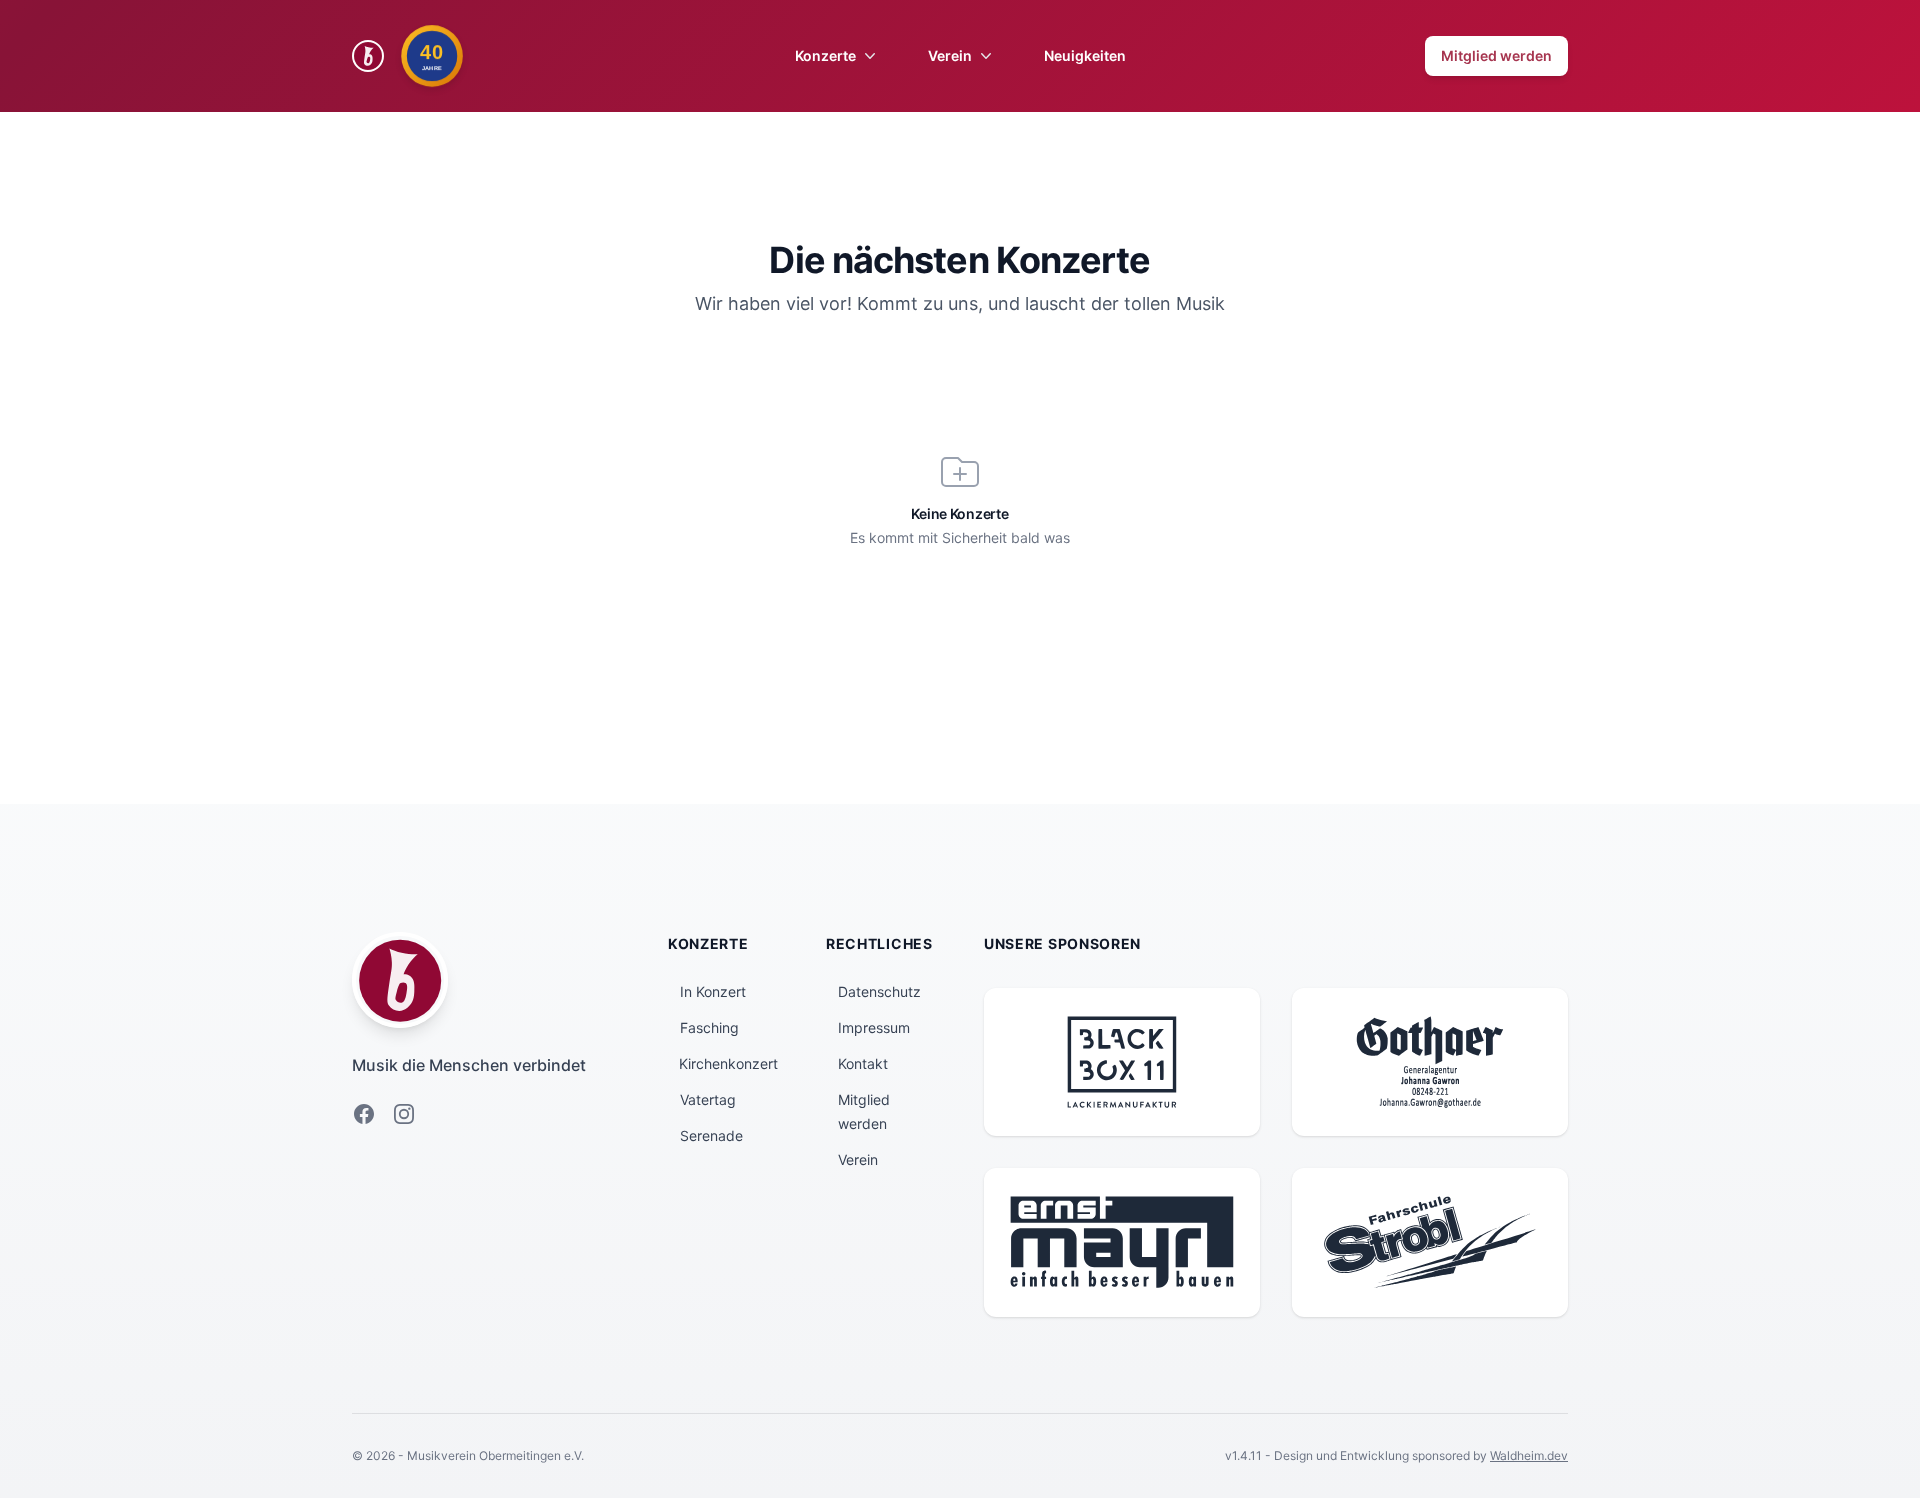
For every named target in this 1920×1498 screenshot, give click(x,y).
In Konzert (713, 991)
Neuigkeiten (1085, 55)
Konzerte (825, 55)
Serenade (711, 1135)
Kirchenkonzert (728, 1063)
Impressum (874, 1027)
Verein (950, 55)
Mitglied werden (1496, 55)
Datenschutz (879, 991)
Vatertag (708, 1099)
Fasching (709, 1027)
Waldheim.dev (1529, 1455)
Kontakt (863, 1063)
